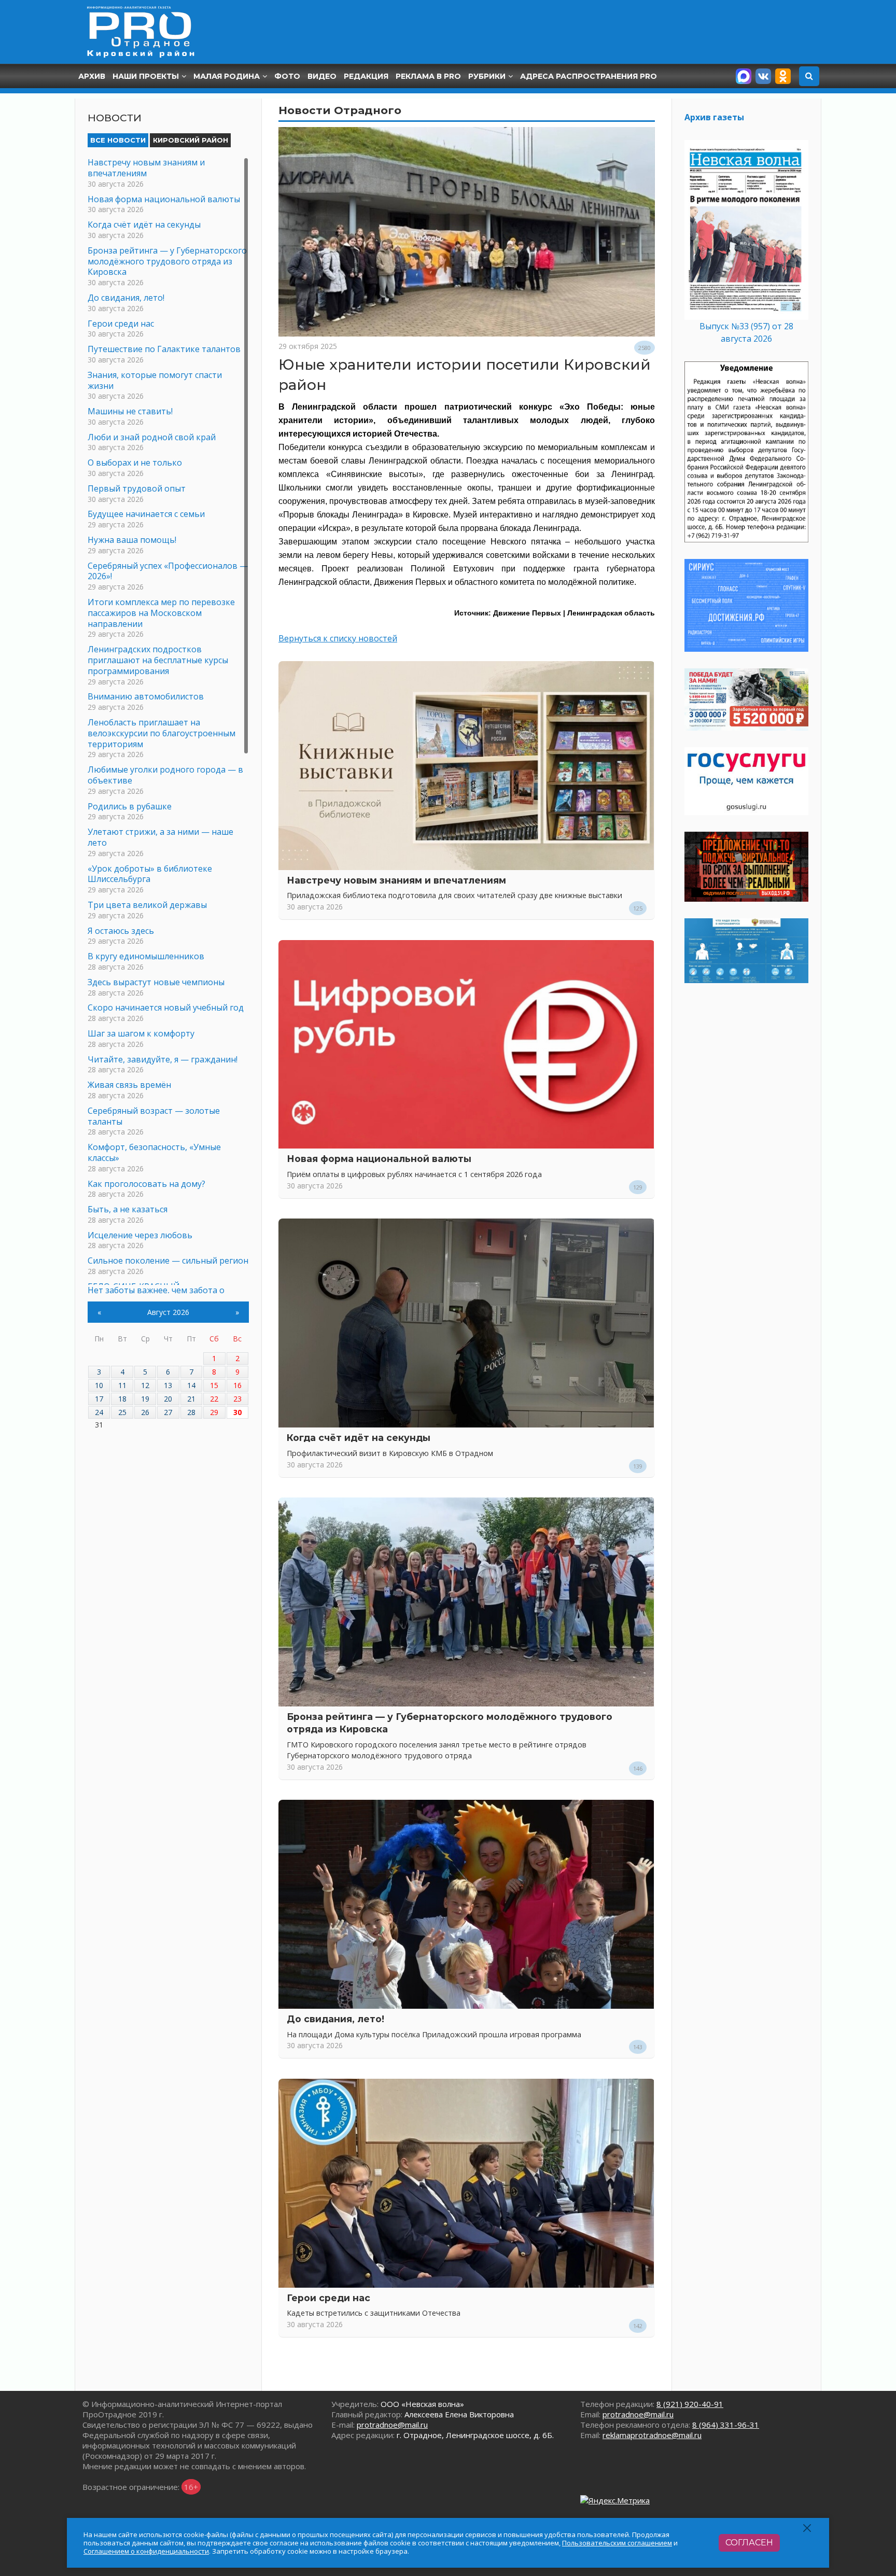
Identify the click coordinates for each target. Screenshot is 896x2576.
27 (168, 1412)
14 (191, 1385)
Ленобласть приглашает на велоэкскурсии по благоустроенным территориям (162, 733)
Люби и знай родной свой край (152, 437)
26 (145, 1412)
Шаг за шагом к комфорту (141, 1033)
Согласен (749, 2543)
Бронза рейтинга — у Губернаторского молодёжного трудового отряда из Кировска (167, 261)
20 (168, 1399)
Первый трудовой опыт (137, 488)
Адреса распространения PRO (589, 76)
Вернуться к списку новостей (338, 638)
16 (237, 1385)
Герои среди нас (328, 2298)
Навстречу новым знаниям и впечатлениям (396, 880)
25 (122, 1412)
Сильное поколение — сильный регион (168, 1261)
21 (191, 1399)
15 (214, 1385)
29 (214, 1412)
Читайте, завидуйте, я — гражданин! (163, 1059)
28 (191, 1412)
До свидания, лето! (335, 2019)
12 (145, 1385)
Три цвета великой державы (147, 905)
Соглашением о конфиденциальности (146, 2551)
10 (99, 1385)
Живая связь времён (129, 1085)
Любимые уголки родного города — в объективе (165, 775)
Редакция (366, 76)
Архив (92, 76)
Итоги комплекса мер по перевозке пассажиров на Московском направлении (161, 613)
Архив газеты (714, 117)
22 (214, 1399)
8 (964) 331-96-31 (726, 2425)
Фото (287, 76)
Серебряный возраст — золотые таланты (154, 1116)
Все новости (118, 140)
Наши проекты (146, 76)
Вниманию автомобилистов (146, 696)
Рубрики (487, 76)
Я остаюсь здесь (121, 931)
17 (99, 1399)
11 (122, 1385)
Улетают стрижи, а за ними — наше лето (160, 837)
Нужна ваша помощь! (132, 540)
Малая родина (227, 76)
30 (237, 1412)
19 (145, 1399)
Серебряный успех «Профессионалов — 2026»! (168, 571)
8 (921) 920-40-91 (690, 2404)
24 (99, 1412)
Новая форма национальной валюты (379, 1159)
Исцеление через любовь (140, 1235)
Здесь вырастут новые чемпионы (156, 982)
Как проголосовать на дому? (146, 1184)
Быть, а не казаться (128, 1209)
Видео (322, 76)
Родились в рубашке (130, 806)
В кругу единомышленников (146, 956)
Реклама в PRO (428, 76)
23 (237, 1399)
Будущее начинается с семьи (146, 514)
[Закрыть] (808, 2528)
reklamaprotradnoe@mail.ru (652, 2435)
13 (168, 1385)
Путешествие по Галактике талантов (164, 349)
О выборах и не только (135, 463)
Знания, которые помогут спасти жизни (155, 380)
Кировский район (191, 140)
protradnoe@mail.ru (392, 2425)
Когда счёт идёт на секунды (359, 1438)
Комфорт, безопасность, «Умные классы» (154, 1152)
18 (122, 1399)
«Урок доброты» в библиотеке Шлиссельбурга (150, 874)
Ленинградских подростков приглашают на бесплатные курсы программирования (158, 660)
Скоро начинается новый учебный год (166, 1007)
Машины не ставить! (130, 411)
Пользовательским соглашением (617, 2543)
